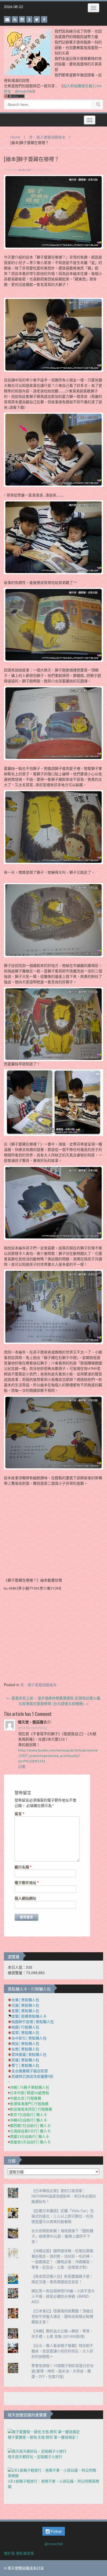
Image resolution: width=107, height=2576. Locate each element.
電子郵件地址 (27, 1883)
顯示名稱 (23, 1867)
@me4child (54, 2544)
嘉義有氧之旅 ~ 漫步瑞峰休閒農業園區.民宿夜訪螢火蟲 (53, 1698)
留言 (19, 1814)
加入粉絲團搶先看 (78, 86)
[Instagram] (22, 19)
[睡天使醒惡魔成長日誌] (27, 51)
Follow (56, 2531)
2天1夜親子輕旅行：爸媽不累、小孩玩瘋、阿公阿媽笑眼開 (53, 2484)
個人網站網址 (25, 1898)
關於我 (9, 2553)
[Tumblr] (29, 19)
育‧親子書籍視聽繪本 (47, 137)
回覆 (22, 1766)
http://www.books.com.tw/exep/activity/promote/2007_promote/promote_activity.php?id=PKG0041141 (58, 1756)
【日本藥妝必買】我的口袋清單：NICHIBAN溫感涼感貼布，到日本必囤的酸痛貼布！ (64, 2196)
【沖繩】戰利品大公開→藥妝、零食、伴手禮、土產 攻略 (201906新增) (62, 2333)
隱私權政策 (25, 2553)
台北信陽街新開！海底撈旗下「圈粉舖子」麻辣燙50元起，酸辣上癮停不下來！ (62, 2236)
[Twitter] (37, 19)
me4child (24, 170)
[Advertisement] (53, 1638)
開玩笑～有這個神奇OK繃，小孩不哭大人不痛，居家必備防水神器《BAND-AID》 (63, 2296)
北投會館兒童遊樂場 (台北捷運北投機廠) (53, 1703)
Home (15, 137)
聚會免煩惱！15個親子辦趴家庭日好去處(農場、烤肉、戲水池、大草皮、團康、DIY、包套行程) (63, 2371)
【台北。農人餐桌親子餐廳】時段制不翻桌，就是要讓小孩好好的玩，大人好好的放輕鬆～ (62, 2351)
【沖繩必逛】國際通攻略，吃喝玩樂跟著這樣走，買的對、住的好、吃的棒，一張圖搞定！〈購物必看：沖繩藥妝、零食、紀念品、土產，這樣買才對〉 (62, 2259)
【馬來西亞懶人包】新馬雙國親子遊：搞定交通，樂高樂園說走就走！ (62, 2279)
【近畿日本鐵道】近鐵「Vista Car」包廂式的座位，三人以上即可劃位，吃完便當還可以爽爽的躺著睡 (63, 2216)
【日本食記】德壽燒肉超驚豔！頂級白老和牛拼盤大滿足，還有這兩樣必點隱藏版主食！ (62, 2316)
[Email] (7, 19)
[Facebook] (44, 19)
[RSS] (15, 19)
